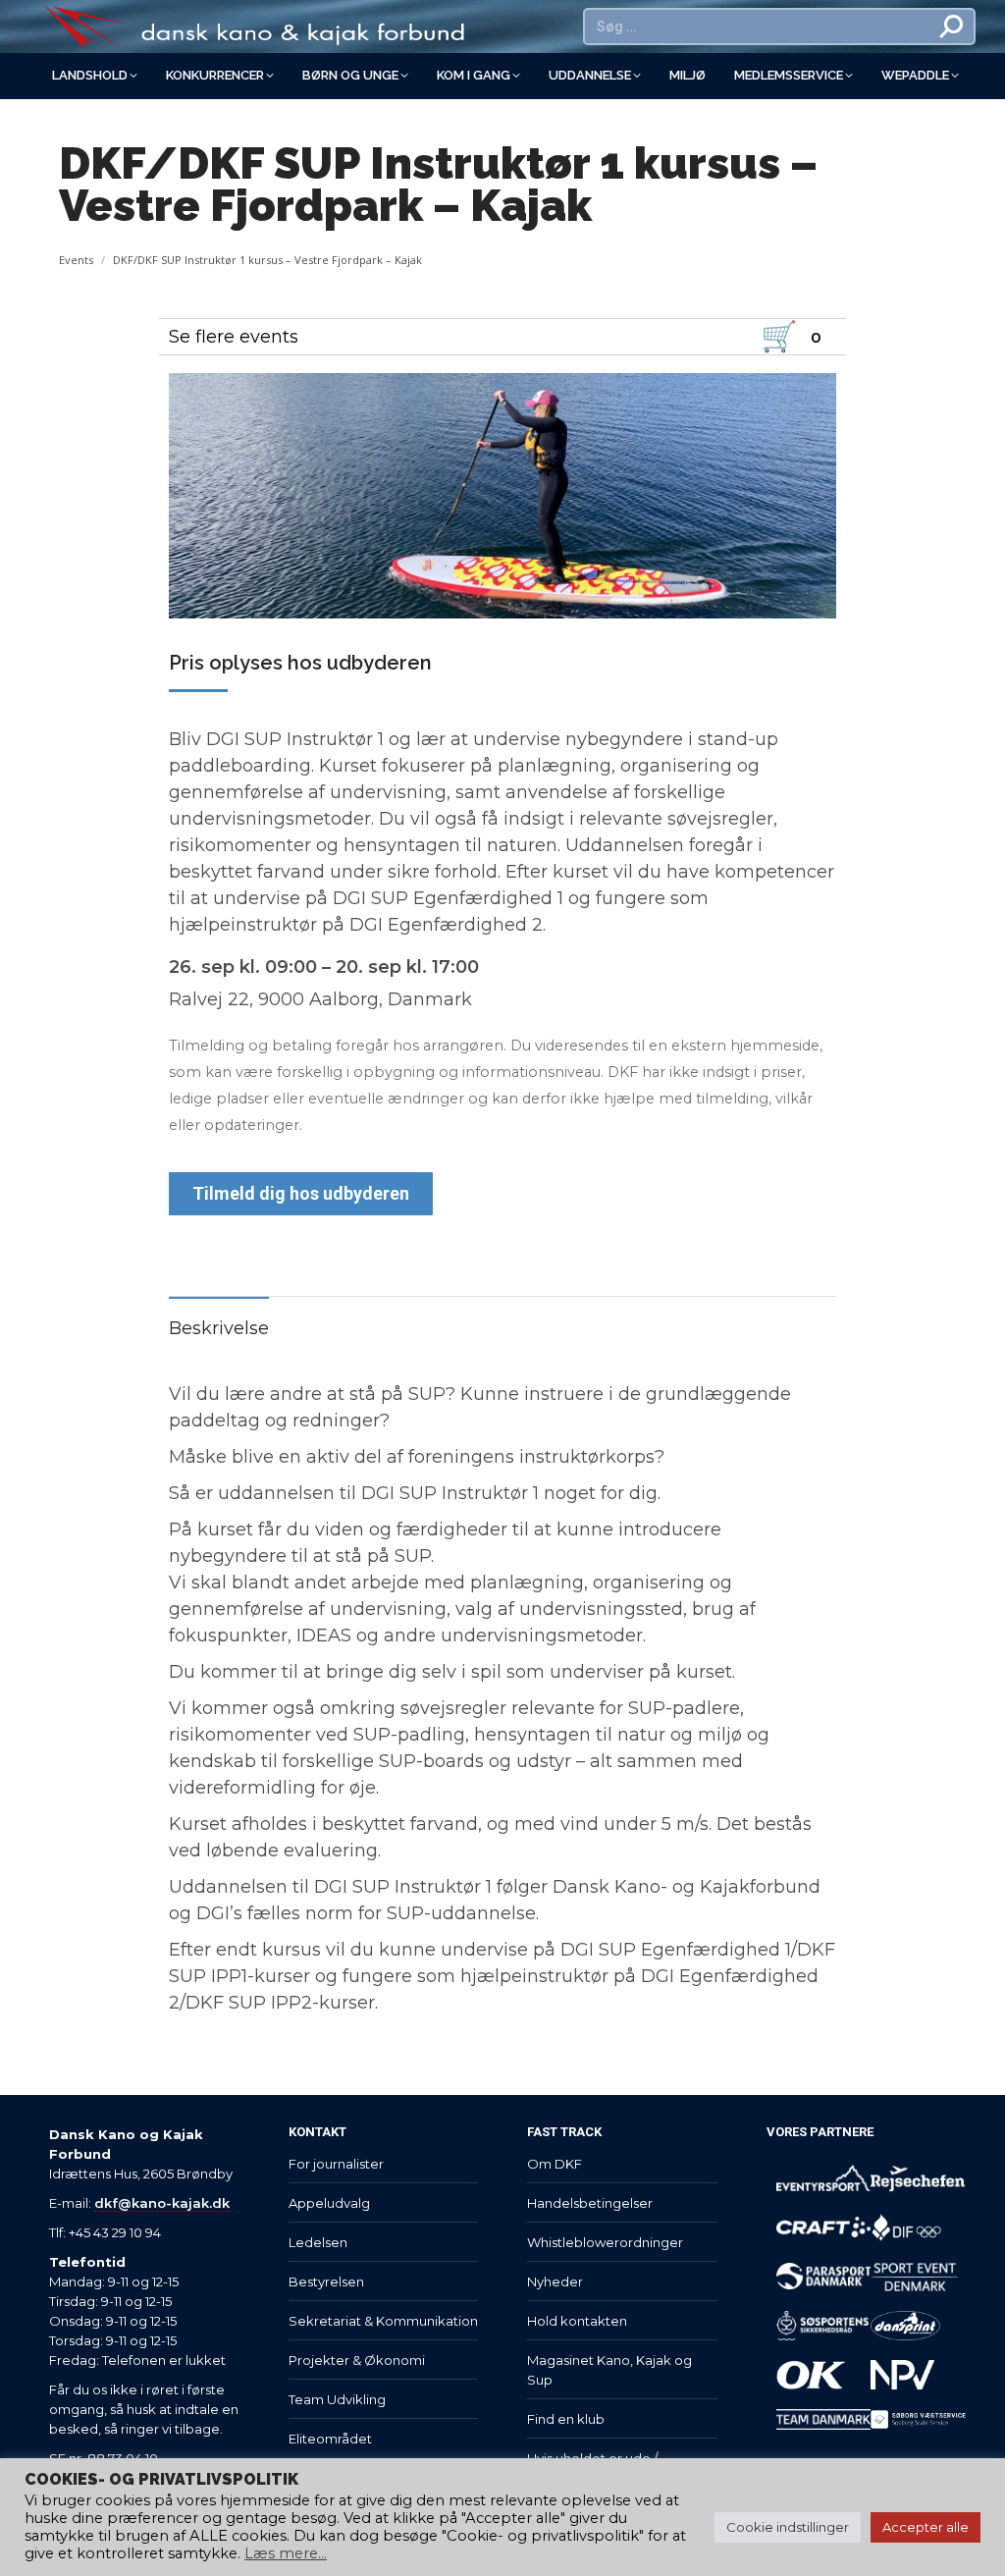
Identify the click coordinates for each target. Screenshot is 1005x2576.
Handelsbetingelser (590, 2203)
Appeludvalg (329, 2203)
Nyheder (555, 2281)
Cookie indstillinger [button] (788, 2527)
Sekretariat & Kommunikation (383, 2321)
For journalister (336, 2164)
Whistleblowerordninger (605, 2242)
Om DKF (555, 2164)
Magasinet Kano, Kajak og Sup (609, 2370)
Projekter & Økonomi (357, 2360)
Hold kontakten (577, 2321)
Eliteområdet (330, 2439)
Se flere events (234, 337)
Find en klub (566, 2419)
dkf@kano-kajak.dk (162, 2203)
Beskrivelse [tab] (219, 1328)
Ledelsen (318, 2242)
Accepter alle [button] (926, 2527)
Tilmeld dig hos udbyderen (301, 1193)
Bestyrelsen (326, 2281)
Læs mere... (286, 2553)
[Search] (952, 27)
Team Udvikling (337, 2399)
